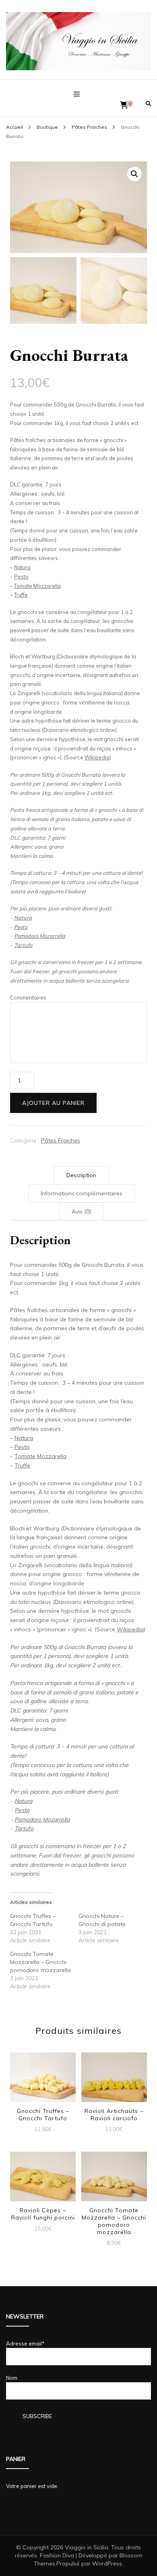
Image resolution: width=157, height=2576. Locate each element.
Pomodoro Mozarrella (40, 936)
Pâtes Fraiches (61, 1140)
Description (81, 1175)
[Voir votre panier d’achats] (124, 105)
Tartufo (23, 945)
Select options (43, 2080)
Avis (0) (81, 1211)
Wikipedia (97, 757)
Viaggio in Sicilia (87, 2547)
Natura (22, 567)
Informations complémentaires (82, 1193)
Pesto (21, 576)
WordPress (107, 2563)
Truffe (21, 595)
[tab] (81, 1175)
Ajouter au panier (53, 1103)
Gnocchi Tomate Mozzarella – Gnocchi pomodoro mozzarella (40, 1962)
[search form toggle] (148, 104)
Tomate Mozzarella (37, 586)
